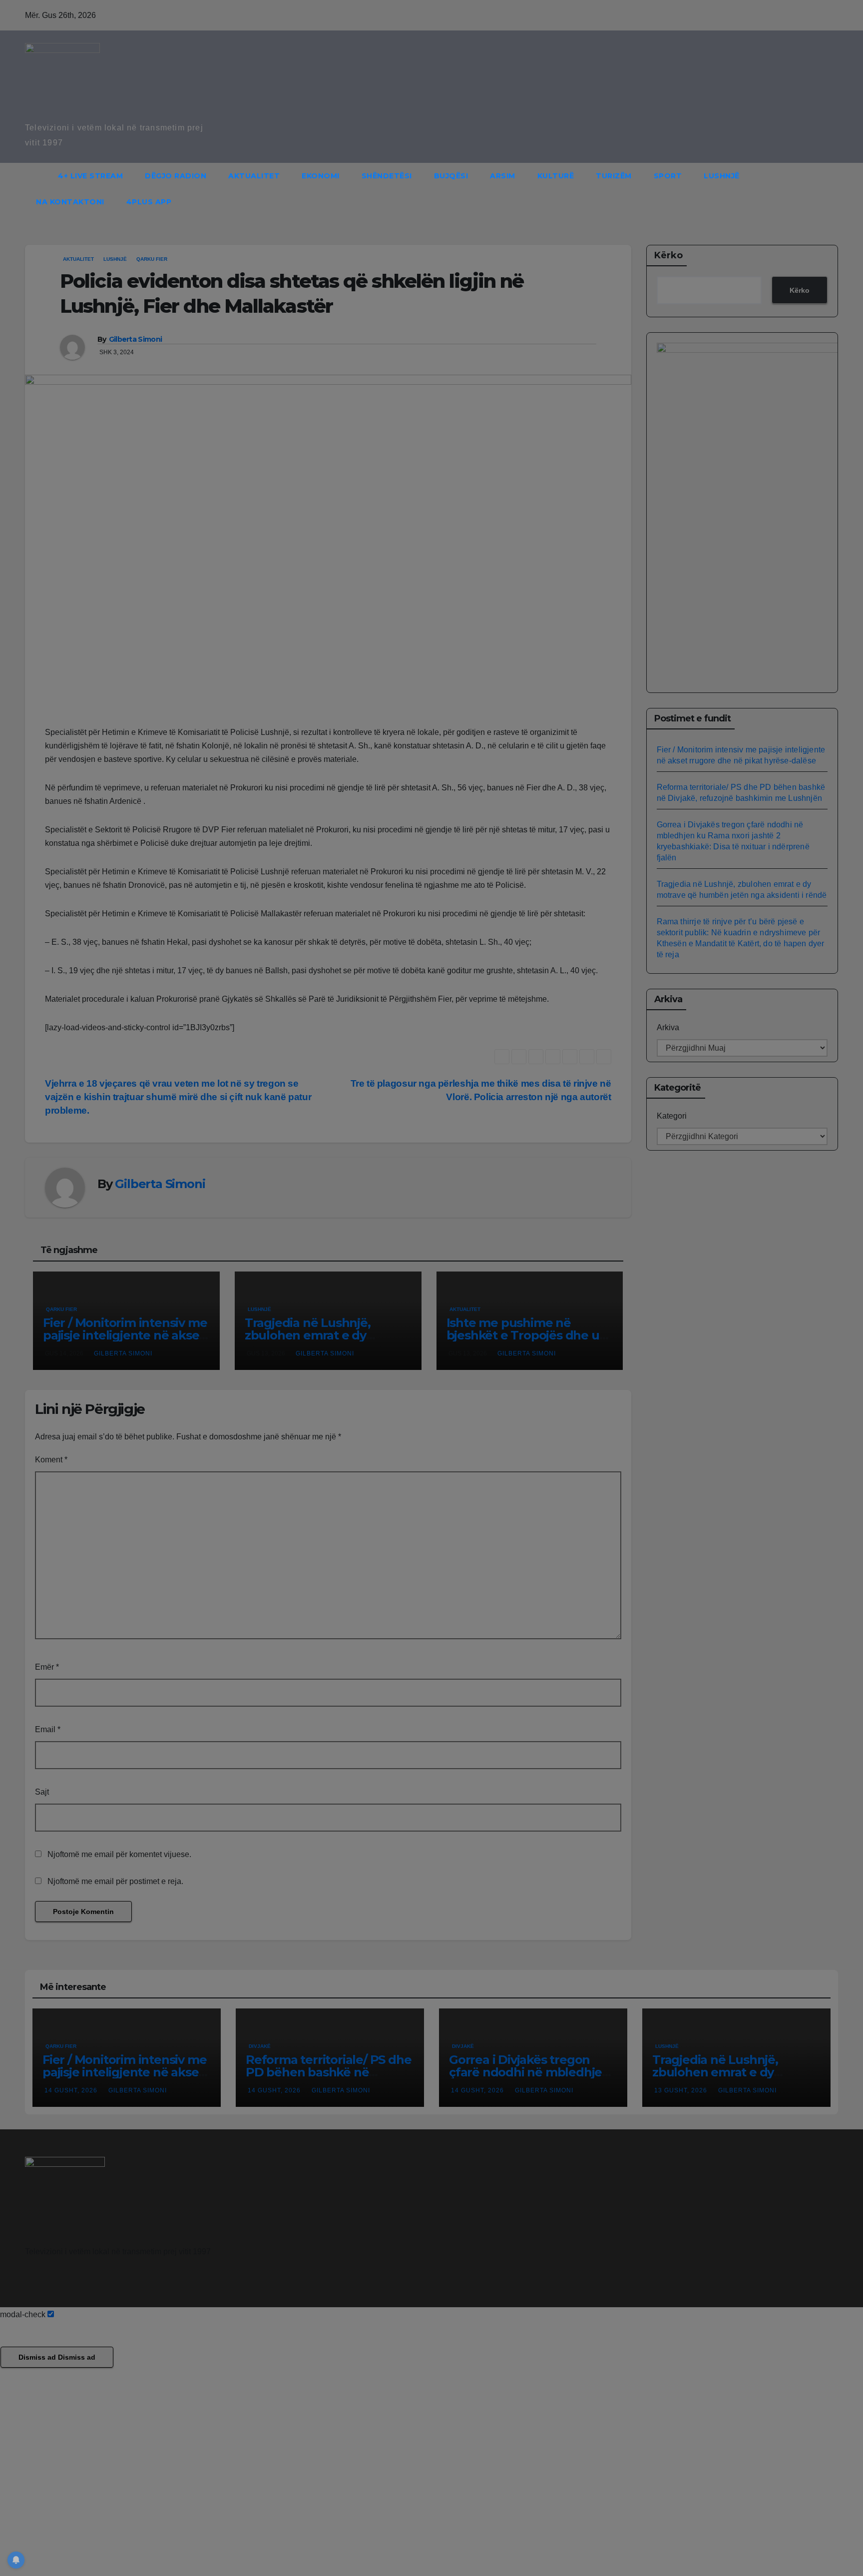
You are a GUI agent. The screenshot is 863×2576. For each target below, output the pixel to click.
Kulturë (556, 176)
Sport (668, 176)
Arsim (503, 176)
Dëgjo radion (176, 176)
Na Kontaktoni (70, 202)
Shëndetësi (387, 176)
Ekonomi (321, 176)
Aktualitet (254, 176)
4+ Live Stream (90, 176)
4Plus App (149, 202)
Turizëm (614, 176)
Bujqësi (451, 176)
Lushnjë (722, 176)
